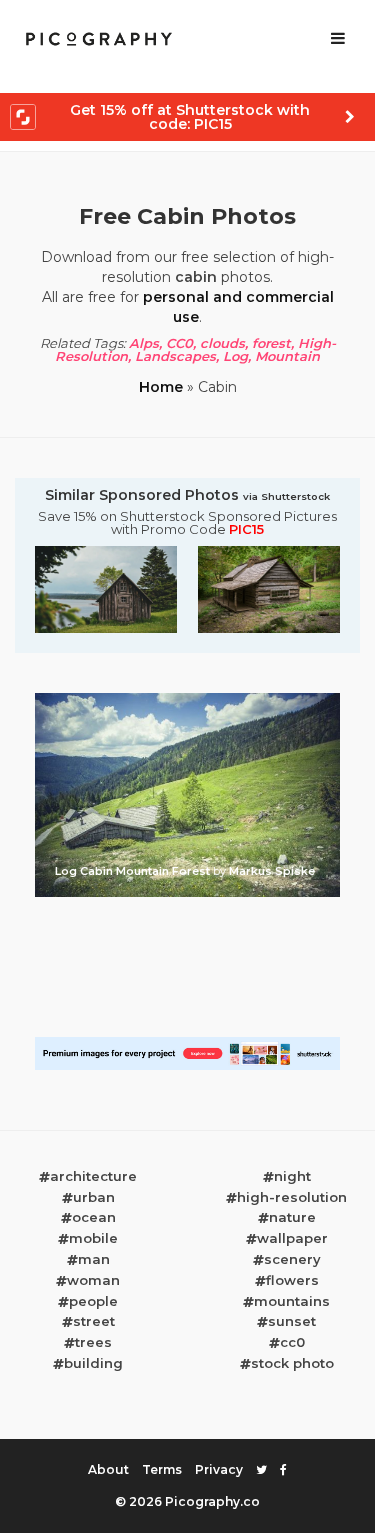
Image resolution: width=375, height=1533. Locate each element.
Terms (162, 1469)
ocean (94, 1217)
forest (271, 343)
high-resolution (292, 1197)
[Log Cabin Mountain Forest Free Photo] (187, 699)
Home (161, 387)
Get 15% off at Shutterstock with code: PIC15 (190, 117)
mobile (93, 1238)
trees (93, 1342)
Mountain (287, 356)
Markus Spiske (272, 871)
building (93, 1363)
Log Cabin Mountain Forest (134, 871)
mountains (292, 1301)
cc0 (292, 1342)
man (94, 1259)
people (93, 1301)
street (94, 1321)
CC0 (179, 343)
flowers (292, 1280)
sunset (292, 1321)
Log (235, 356)
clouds (222, 343)
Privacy (219, 1469)
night (292, 1176)
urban (94, 1197)
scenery (292, 1259)
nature (292, 1217)
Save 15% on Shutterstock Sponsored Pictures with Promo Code (187, 523)
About (108, 1469)
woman (93, 1280)
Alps (144, 343)
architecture (93, 1176)
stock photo (292, 1363)
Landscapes (175, 356)
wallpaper (292, 1238)
